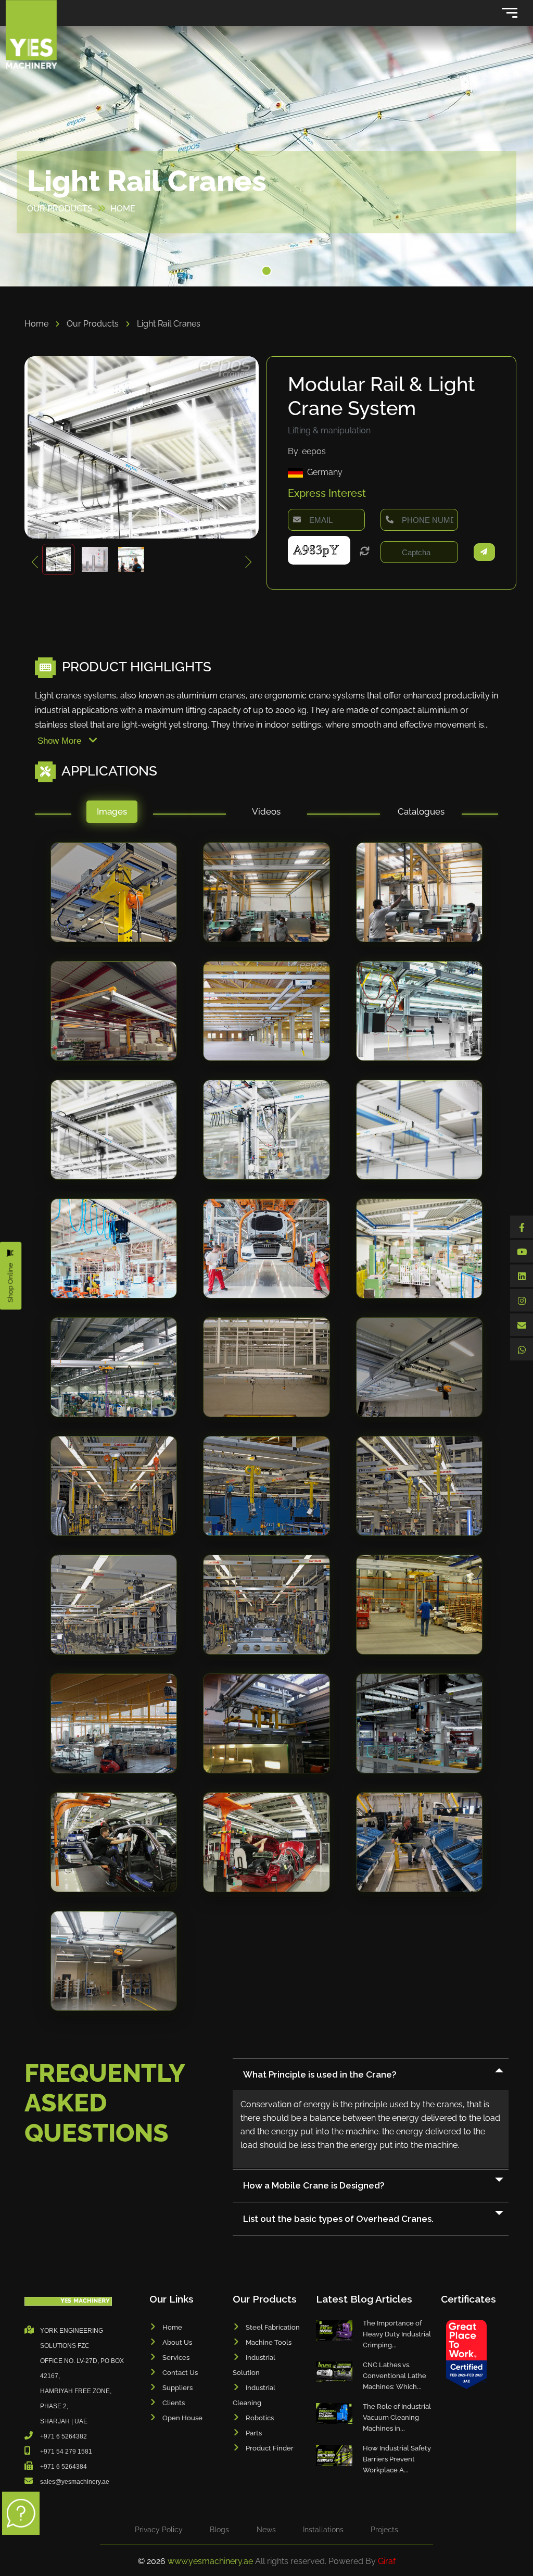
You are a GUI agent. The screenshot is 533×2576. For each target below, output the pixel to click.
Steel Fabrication (273, 2327)
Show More (61, 741)
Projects (384, 2530)
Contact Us (180, 2373)
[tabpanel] (266, 1437)
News (266, 2530)
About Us (177, 2342)
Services (176, 2358)
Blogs (219, 2530)
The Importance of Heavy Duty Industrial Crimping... (397, 2334)
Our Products (94, 324)
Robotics (260, 2418)
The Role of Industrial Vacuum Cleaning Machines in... (397, 2417)
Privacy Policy (159, 2530)
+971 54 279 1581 (66, 2452)
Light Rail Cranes (169, 324)
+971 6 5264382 (64, 2436)
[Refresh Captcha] (365, 552)
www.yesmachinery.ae (211, 2561)
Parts (254, 2433)
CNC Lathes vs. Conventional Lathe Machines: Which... (395, 2376)
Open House (182, 2418)
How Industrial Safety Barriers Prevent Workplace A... (397, 2459)
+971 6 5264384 (64, 2467)
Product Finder (270, 2448)
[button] (266, 271)
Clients (174, 2403)
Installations (323, 2530)
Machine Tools (269, 2342)
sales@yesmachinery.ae (75, 2482)
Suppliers (177, 2388)
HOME (123, 209)
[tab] (112, 814)
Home (37, 324)
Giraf (387, 2561)
